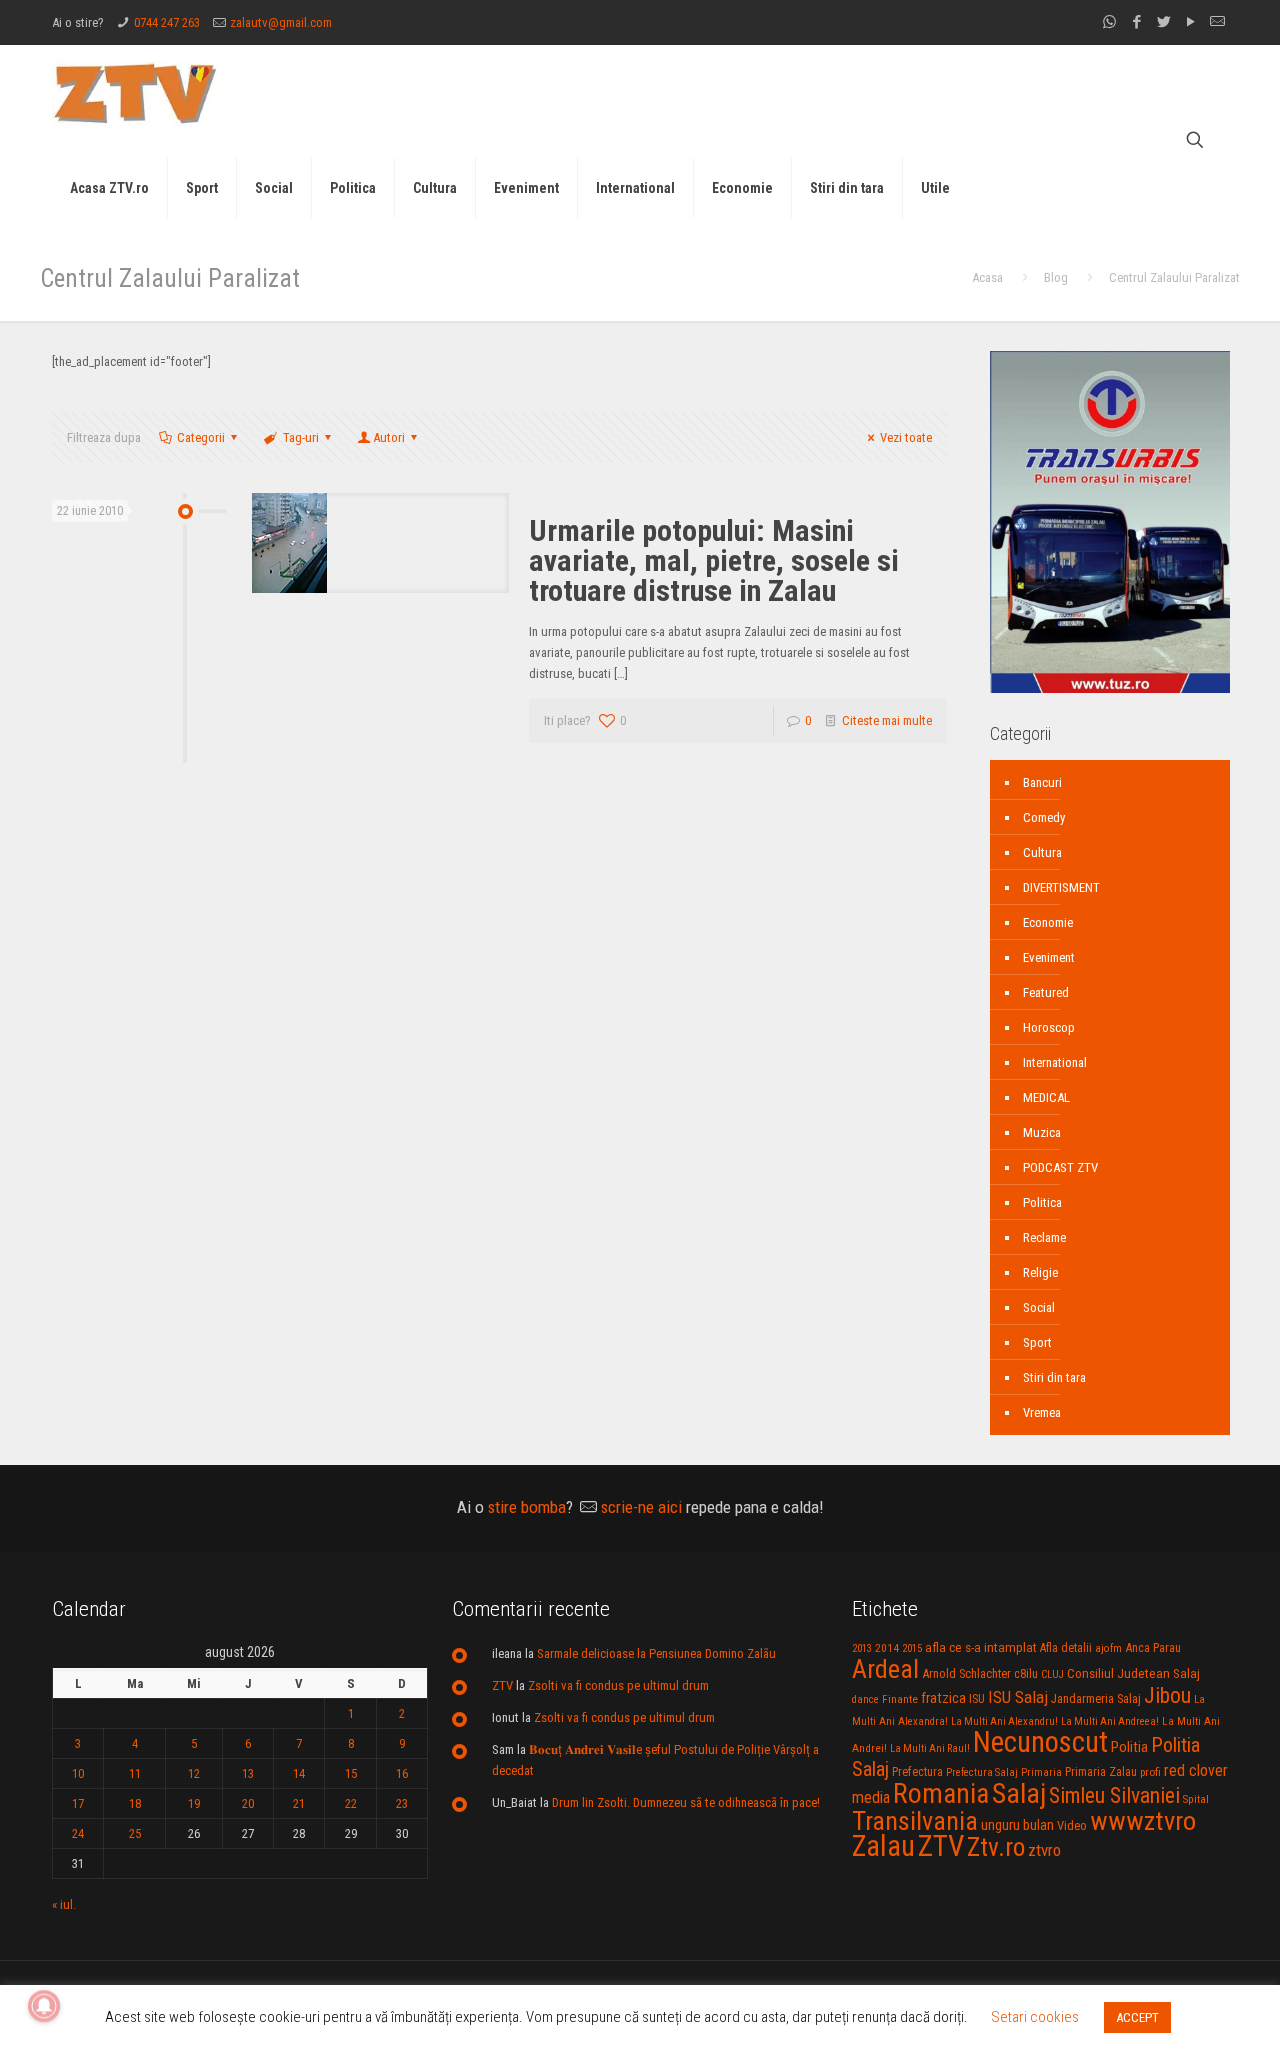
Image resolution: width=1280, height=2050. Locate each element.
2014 (887, 1648)
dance (865, 1699)
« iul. (64, 1904)
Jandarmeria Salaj (1096, 1698)
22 (351, 1803)
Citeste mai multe (887, 720)
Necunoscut (1040, 1742)
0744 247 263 (167, 22)
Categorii (201, 437)
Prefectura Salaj (982, 1772)
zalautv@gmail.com (281, 22)
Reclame (1044, 1237)
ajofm (1108, 1648)
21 (299, 1803)
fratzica (943, 1698)
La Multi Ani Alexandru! (1004, 1721)
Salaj (1019, 1793)
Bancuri (1042, 782)
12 (194, 1773)
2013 (862, 1648)
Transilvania (915, 1821)
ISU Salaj (1018, 1697)
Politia (1129, 1747)
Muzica (1042, 1132)
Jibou (1167, 1695)
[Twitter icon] (1163, 22)
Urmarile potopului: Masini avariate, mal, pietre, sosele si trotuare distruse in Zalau (714, 560)
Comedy (1044, 817)
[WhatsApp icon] (1109, 22)
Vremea (1042, 1412)
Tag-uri (301, 437)
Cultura (1042, 852)
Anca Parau (1153, 1647)
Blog (1056, 277)
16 (402, 1773)
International (1055, 1062)
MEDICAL (1046, 1097)
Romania (941, 1794)
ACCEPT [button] (1137, 2017)
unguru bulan (1017, 1825)
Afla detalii (1066, 1648)
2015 (912, 1648)
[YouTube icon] (1190, 22)
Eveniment (1049, 957)
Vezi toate (906, 437)
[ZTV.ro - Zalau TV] (135, 92)
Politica (1042, 1202)
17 (78, 1803)
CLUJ (1052, 1674)
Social (1039, 1307)
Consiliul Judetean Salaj (1133, 1673)
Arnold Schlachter (966, 1673)
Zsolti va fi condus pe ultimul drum (618, 1685)
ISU (977, 1699)
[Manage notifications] (44, 2006)
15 (351, 1773)
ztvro (1044, 1850)
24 (78, 1833)
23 (402, 1803)
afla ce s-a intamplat (981, 1647)
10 (78, 1773)
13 (248, 1773)
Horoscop (1049, 1027)
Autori (389, 437)
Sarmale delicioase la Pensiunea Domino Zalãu (656, 1653)
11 (135, 1773)
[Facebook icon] (1136, 22)
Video (1072, 1825)
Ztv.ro (996, 1847)
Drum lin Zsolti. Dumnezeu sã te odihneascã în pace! (686, 1802)
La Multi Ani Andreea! (1110, 1721)
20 (248, 1803)
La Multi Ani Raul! (930, 1748)
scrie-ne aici (641, 1507)
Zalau (883, 1846)
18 (135, 1803)
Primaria (1041, 1772)
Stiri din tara (1054, 1377)
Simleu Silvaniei (1114, 1795)
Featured (1046, 992)
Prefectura (917, 1772)
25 (135, 1833)
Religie (1040, 1272)
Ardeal (885, 1669)
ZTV (502, 1685)
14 (299, 1773)
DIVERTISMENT (1061, 887)
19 (194, 1803)
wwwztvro (1143, 1820)
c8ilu (1026, 1673)
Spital (1196, 1799)
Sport (1037, 1342)
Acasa (987, 277)
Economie (1048, 922)
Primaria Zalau (1101, 1772)
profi (1150, 1772)
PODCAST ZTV (1060, 1167)
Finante (900, 1699)
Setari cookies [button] (1035, 2017)
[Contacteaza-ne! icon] (1217, 22)
